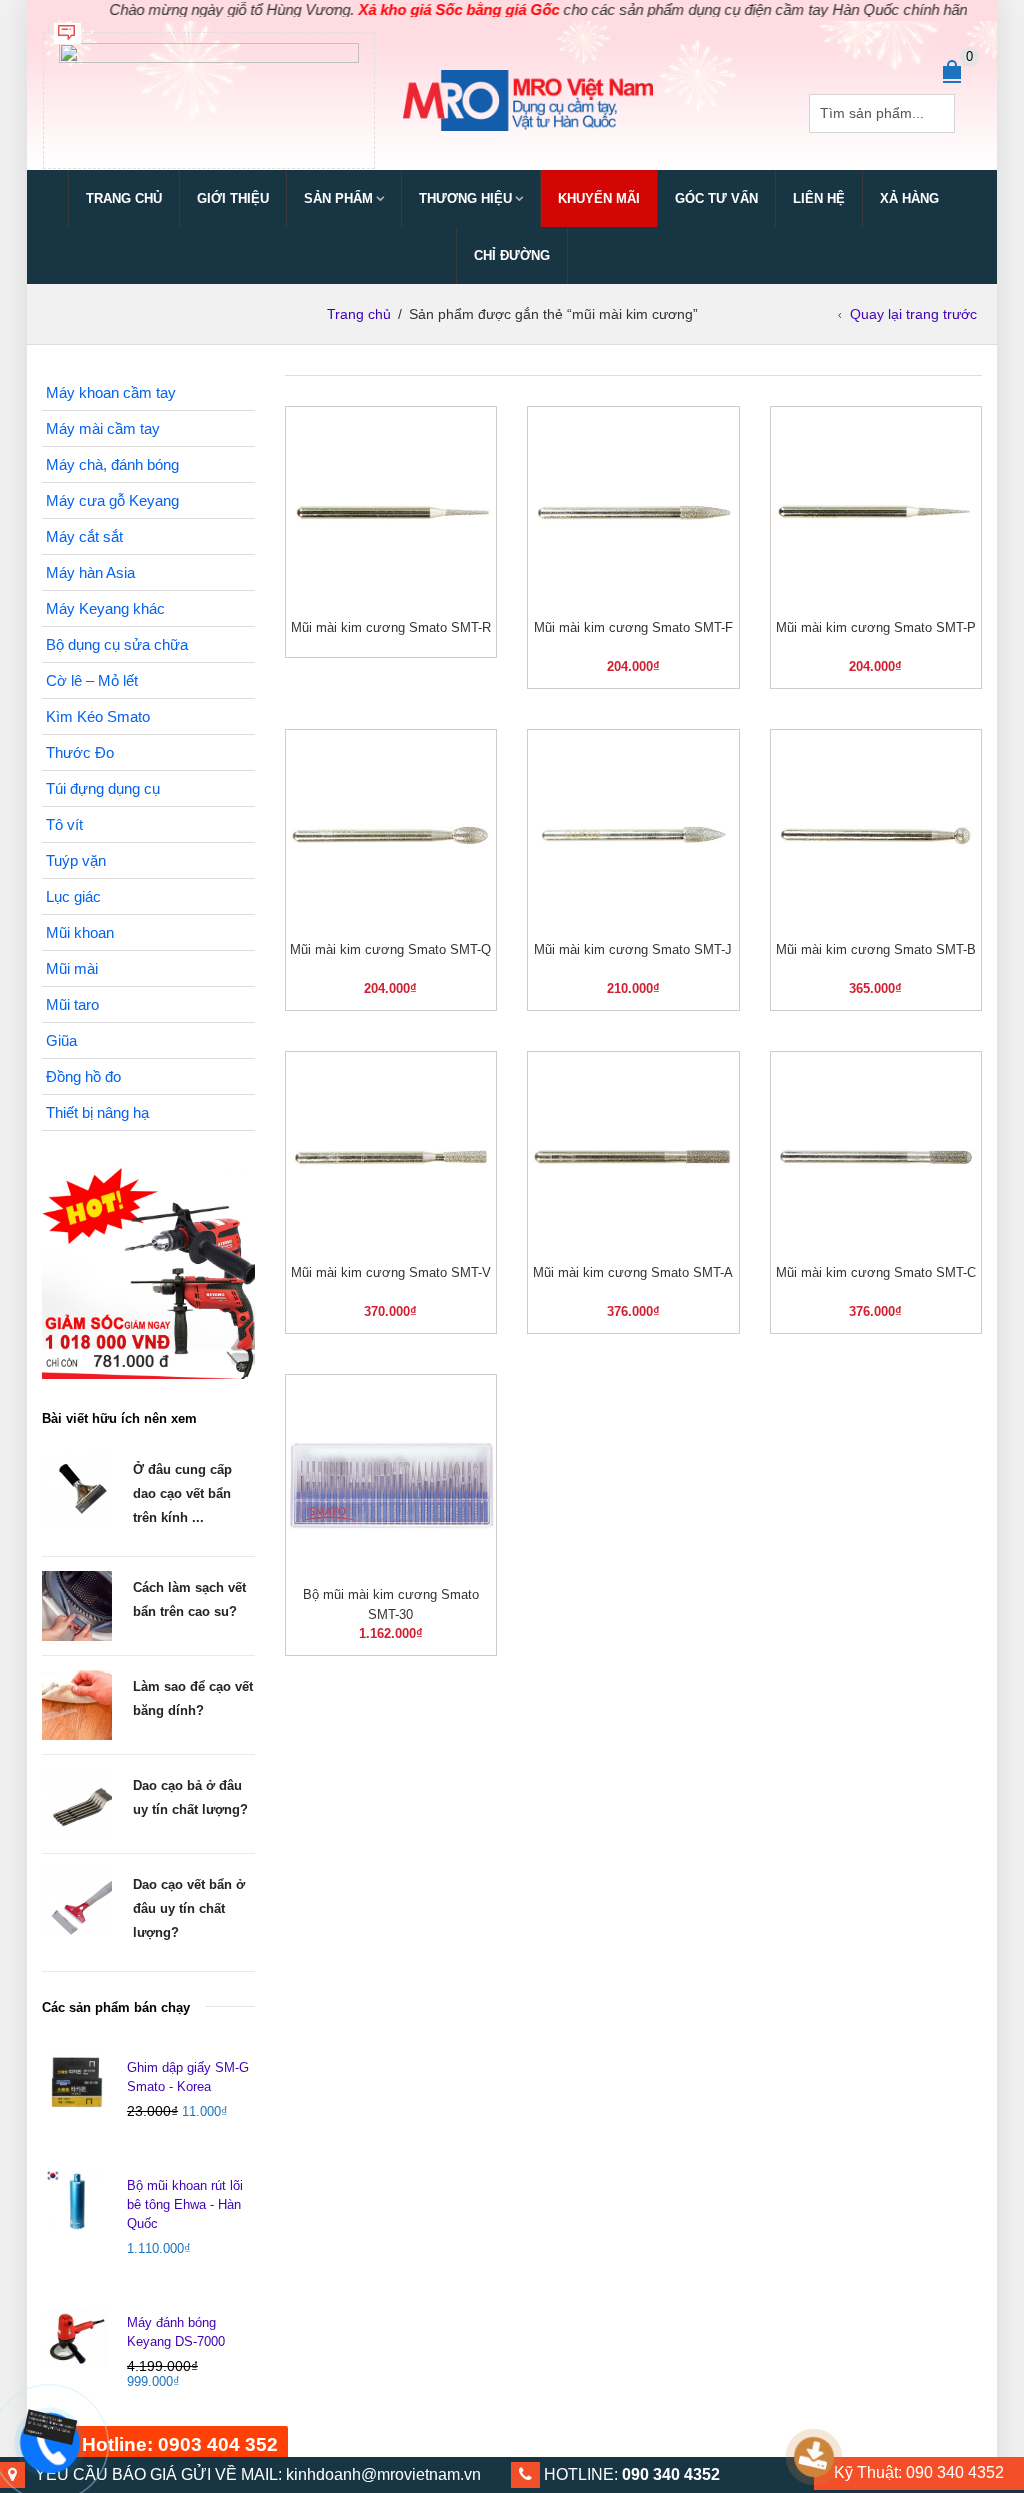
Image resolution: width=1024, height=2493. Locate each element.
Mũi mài (72, 968)
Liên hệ (819, 198)
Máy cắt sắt (84, 536)
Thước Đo (80, 752)
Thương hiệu (465, 198)
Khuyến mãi (599, 198)
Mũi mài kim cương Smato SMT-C (876, 1272)
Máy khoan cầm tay (111, 392)
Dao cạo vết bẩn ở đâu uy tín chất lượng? (189, 1908)
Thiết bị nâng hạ (97, 1112)
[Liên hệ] (47, 2426)
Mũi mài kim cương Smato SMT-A (633, 1272)
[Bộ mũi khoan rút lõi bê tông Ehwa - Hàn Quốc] (77, 2201)
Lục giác (73, 896)
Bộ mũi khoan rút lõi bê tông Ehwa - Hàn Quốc (185, 2204)
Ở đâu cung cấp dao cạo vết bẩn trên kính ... (182, 1493)
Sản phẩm (338, 198)
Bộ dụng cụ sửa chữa (117, 644)
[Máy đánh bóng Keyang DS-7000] (77, 2338)
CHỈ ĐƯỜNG (512, 255)
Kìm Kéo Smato (98, 716)
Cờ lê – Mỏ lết (92, 680)
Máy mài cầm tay (103, 428)
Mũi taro (72, 1004)
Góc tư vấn (716, 198)
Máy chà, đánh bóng (112, 464)
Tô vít (64, 824)
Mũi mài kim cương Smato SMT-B (876, 949)
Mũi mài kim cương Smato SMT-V (391, 1272)
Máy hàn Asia (90, 572)
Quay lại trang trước (913, 314)
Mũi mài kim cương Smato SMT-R (391, 627)
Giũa (61, 1040)
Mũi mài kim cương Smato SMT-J (633, 949)
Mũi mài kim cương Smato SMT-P (876, 627)
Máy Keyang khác (105, 608)
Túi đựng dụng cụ (103, 788)
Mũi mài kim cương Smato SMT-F (633, 627)
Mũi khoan (80, 932)
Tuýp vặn (76, 860)
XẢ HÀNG (909, 198)
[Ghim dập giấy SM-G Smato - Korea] (77, 2083)
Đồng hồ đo (83, 1076)
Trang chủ (124, 198)
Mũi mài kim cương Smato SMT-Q (390, 949)
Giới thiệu (233, 198)
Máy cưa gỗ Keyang (112, 500)
